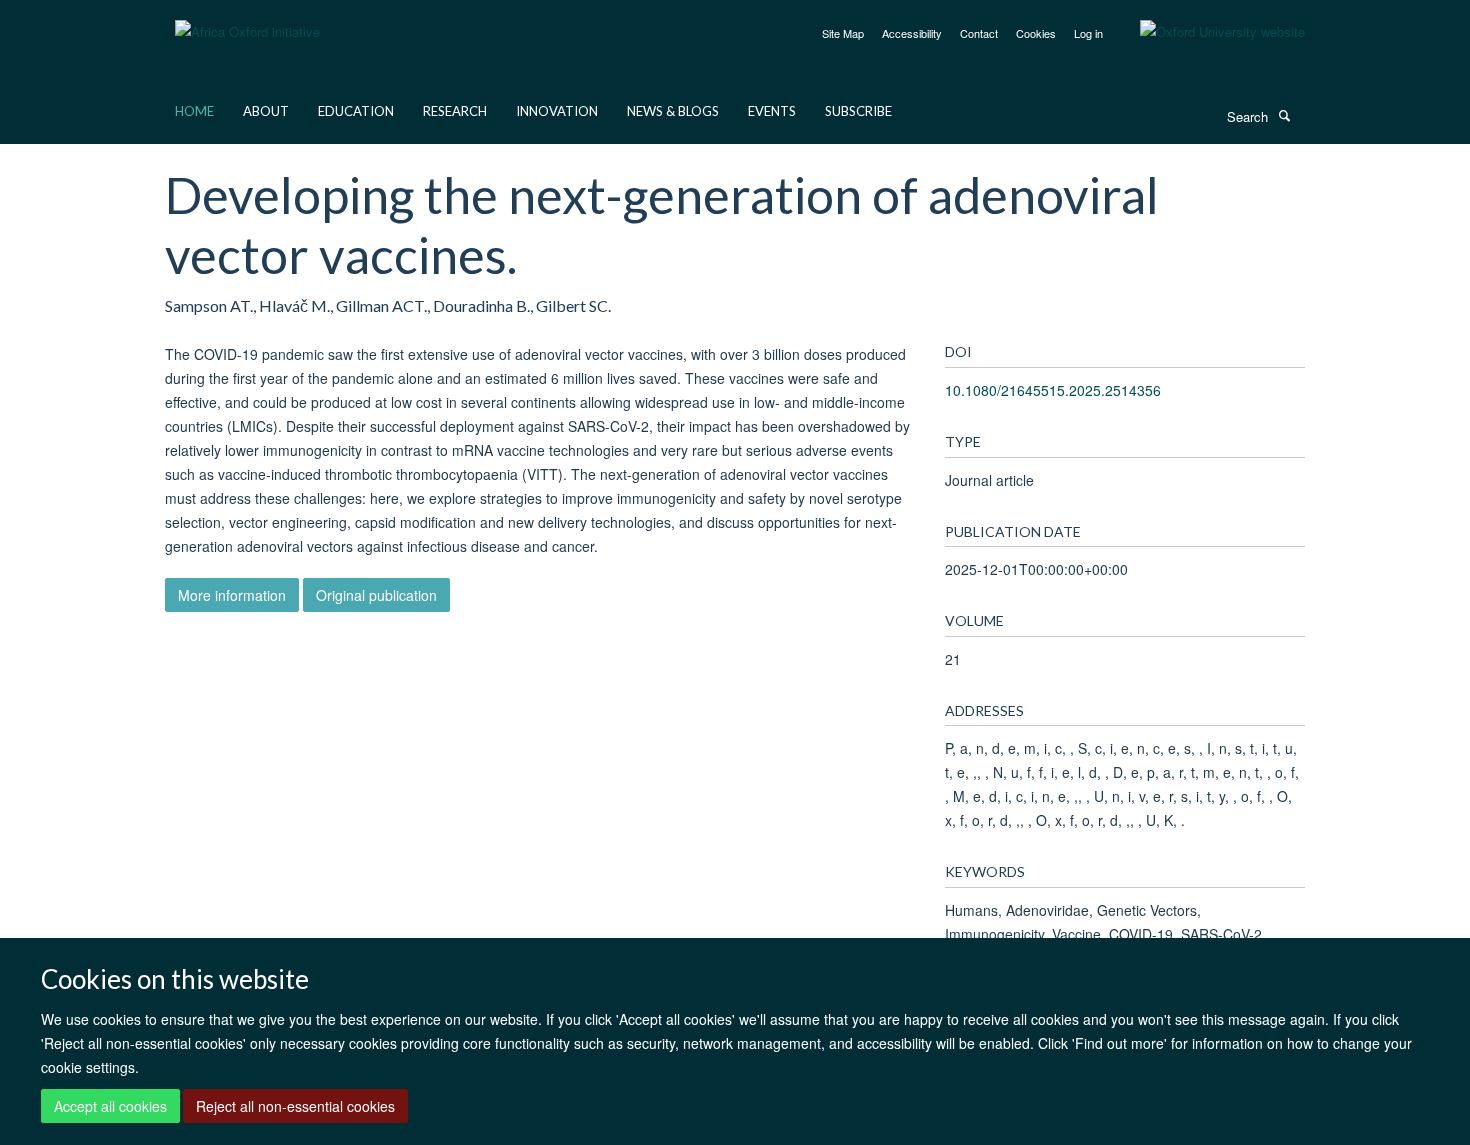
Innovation (557, 111)
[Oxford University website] (1207, 32)
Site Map (843, 33)
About (266, 111)
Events (772, 111)
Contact (979, 33)
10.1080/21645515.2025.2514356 (1053, 390)
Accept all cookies (110, 1106)
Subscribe (858, 111)
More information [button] (232, 595)
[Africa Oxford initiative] (247, 19)
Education (356, 111)
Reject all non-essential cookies (295, 1106)
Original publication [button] (376, 595)
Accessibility (912, 33)
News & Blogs (673, 111)
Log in (1088, 33)
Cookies (1036, 33)
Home (194, 111)
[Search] (1284, 115)
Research (455, 111)
